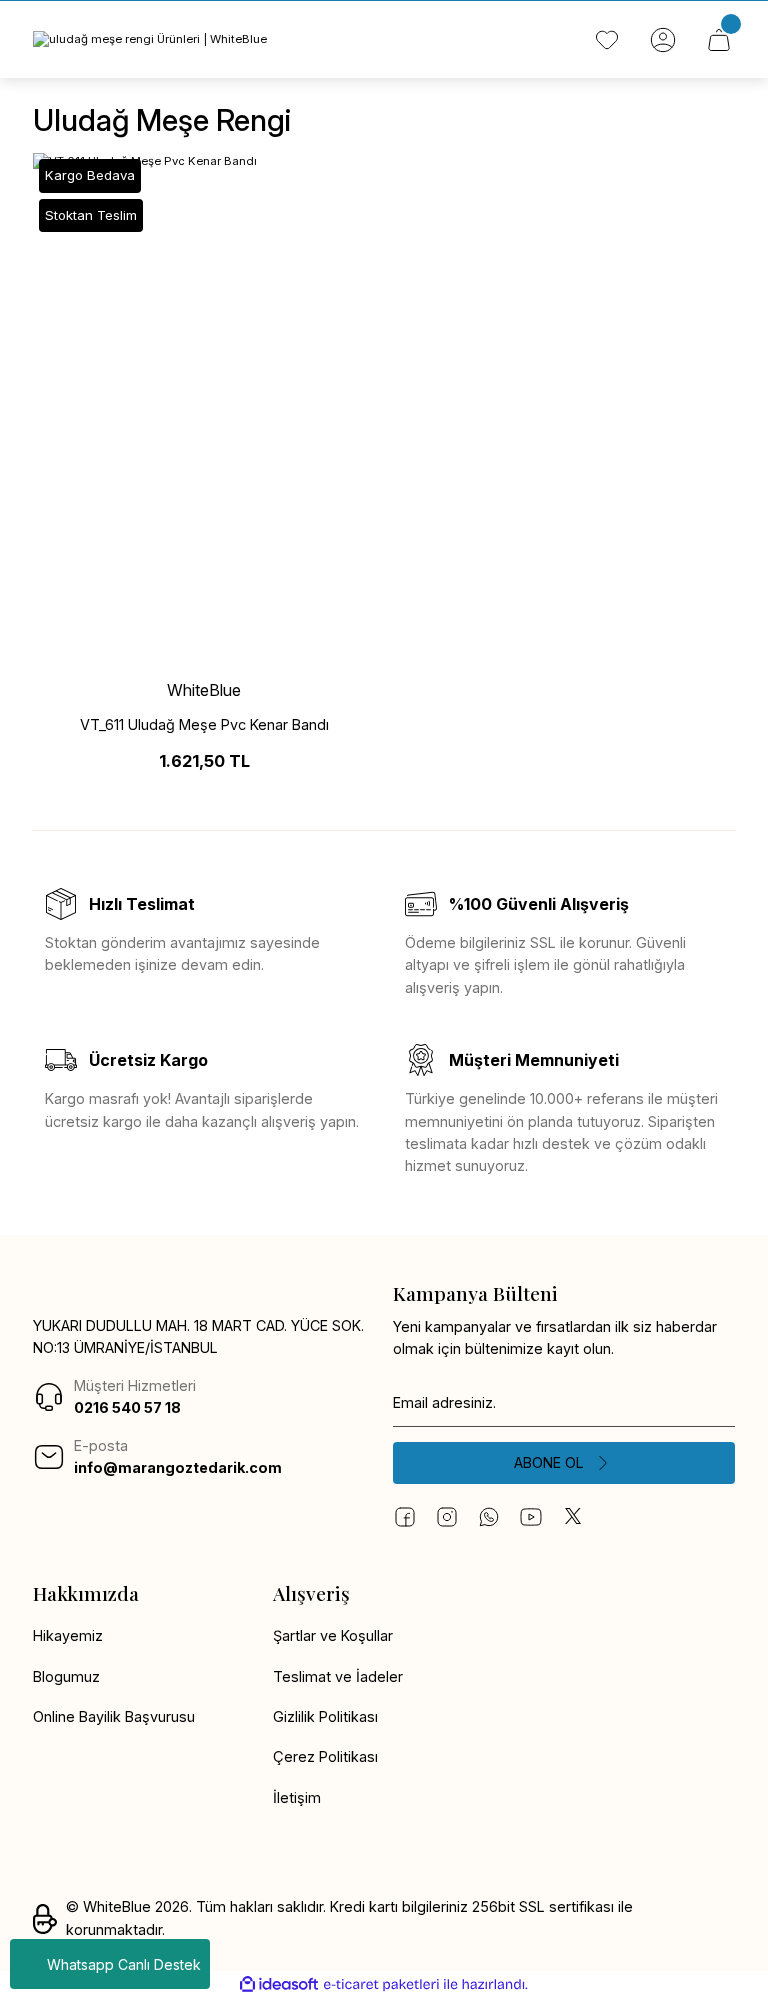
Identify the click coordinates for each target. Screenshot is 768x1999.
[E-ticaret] (381, 1984)
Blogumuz (66, 1676)
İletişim (297, 1797)
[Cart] (719, 40)
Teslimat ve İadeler (338, 1676)
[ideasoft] (279, 1985)
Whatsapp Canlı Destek (124, 1964)
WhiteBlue (204, 690)
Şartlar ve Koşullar (333, 1635)
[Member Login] (663, 40)
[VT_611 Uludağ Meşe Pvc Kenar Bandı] (204, 409)
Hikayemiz (68, 1635)
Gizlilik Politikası (325, 1716)
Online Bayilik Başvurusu (114, 1716)
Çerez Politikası (325, 1756)
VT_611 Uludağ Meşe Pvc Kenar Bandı (204, 724)
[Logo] (150, 39)
